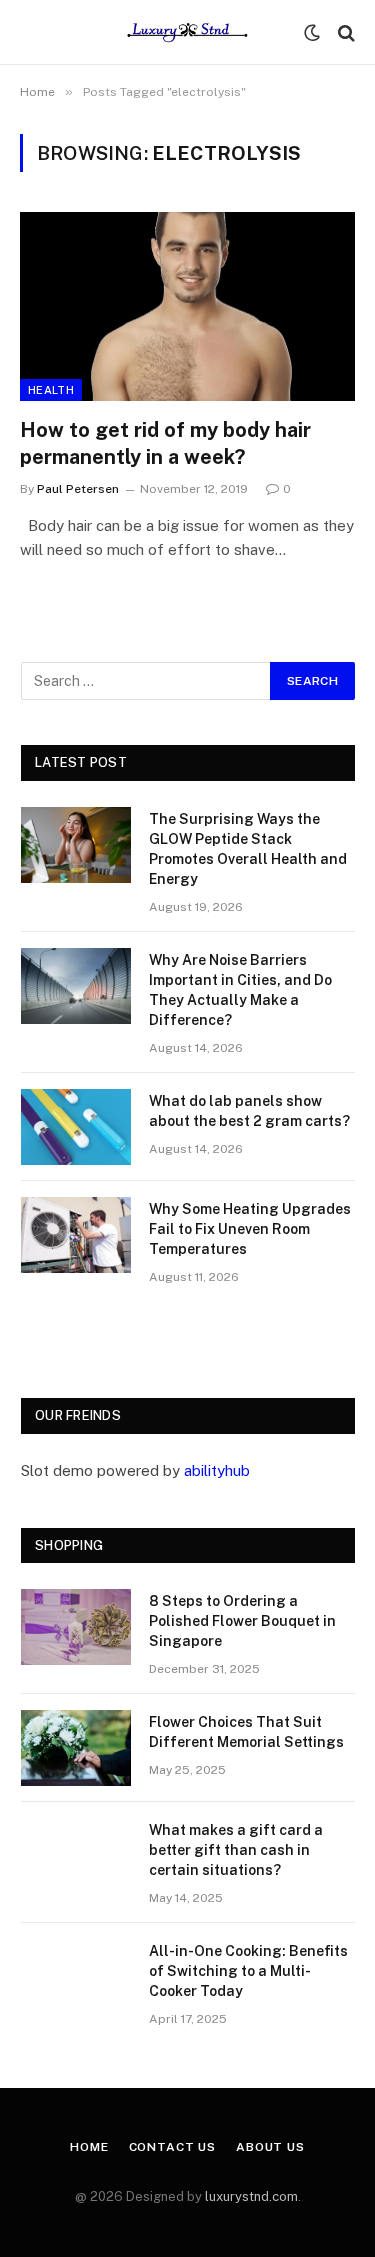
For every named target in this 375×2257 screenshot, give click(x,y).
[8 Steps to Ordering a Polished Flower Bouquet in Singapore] (76, 1627)
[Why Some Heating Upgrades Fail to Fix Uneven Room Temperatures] (76, 1235)
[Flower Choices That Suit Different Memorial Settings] (76, 1748)
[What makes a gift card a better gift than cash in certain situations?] (76, 1856)
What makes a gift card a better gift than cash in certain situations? (236, 1850)
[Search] (344, 32)
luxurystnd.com (251, 2196)
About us (270, 2147)
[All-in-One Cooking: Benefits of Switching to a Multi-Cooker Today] (76, 1977)
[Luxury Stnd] (187, 32)
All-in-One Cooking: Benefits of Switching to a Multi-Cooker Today (248, 1971)
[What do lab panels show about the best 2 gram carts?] (76, 1127)
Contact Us (172, 2147)
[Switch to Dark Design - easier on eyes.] (312, 33)
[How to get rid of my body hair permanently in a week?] (187, 306)
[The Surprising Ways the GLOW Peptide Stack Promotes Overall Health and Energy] (76, 845)
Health (51, 390)
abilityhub (217, 1470)
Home (89, 2147)
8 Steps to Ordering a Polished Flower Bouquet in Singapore (242, 1621)
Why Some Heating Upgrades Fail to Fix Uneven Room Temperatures (250, 1229)
